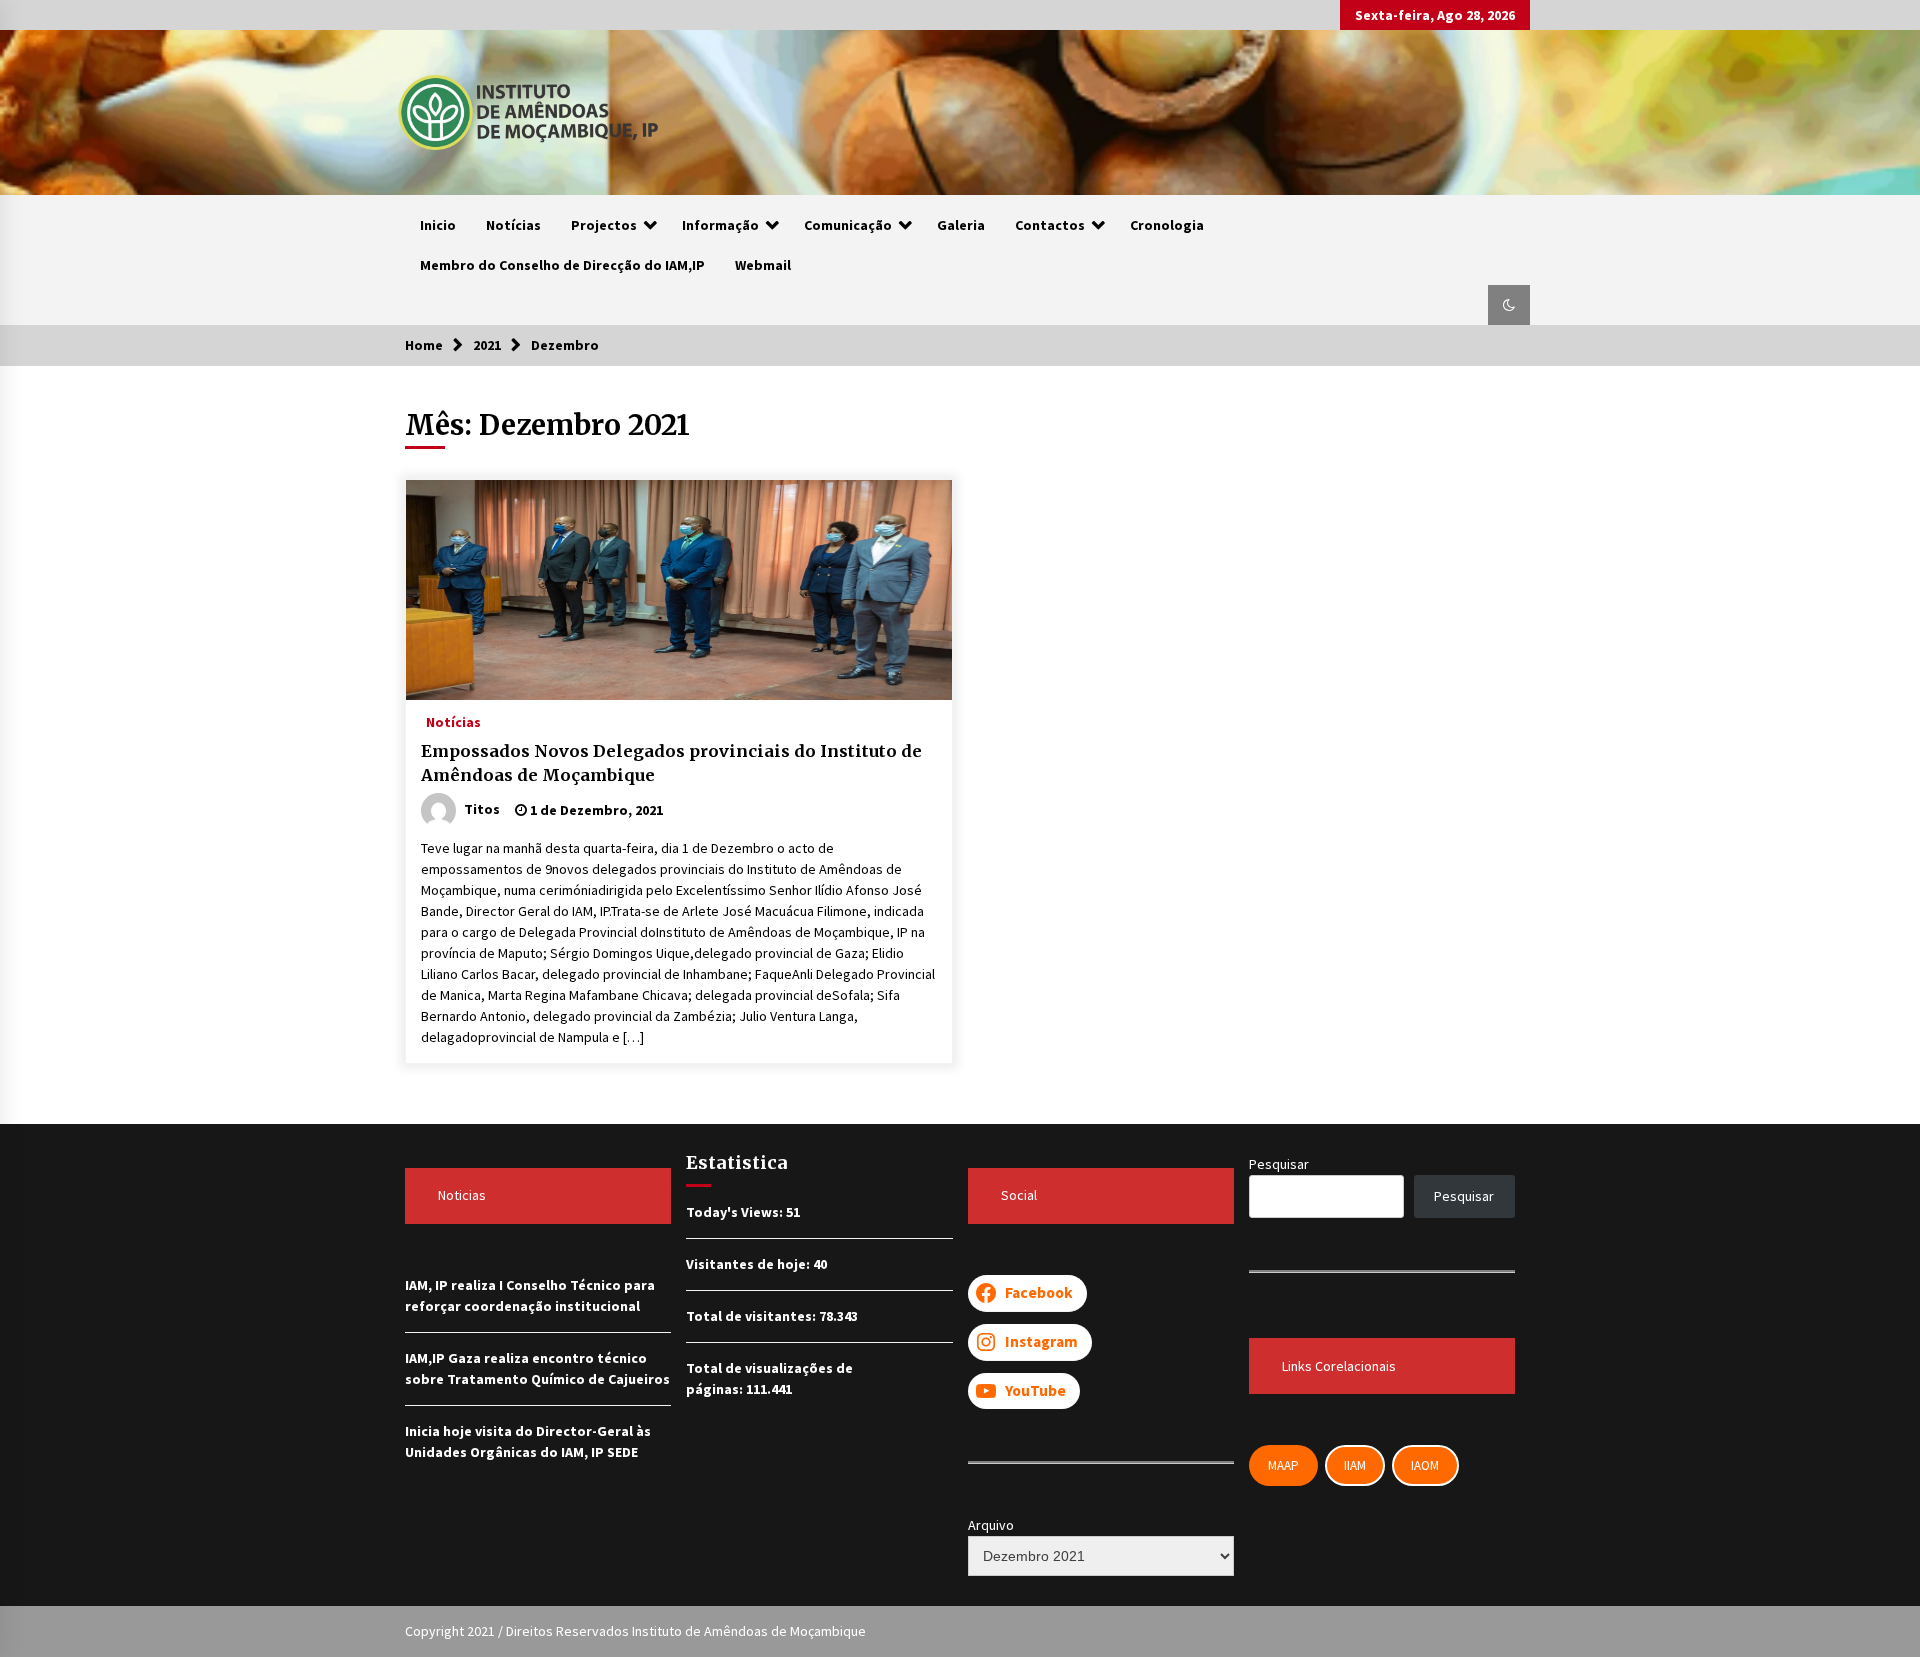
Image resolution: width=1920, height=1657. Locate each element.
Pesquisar (1279, 1164)
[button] (1509, 305)
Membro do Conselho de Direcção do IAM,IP (562, 265)
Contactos (1050, 225)
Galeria (961, 225)
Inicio (438, 225)
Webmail (763, 265)
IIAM (1355, 1465)
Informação (720, 225)
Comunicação (848, 225)
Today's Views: (736, 1212)
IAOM (1425, 1465)
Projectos (604, 225)
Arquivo (991, 1525)
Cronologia (1167, 225)
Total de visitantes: (752, 1316)
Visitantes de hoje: (749, 1264)
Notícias (513, 225)
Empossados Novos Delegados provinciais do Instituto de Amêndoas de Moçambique (671, 763)
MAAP (1283, 1465)
